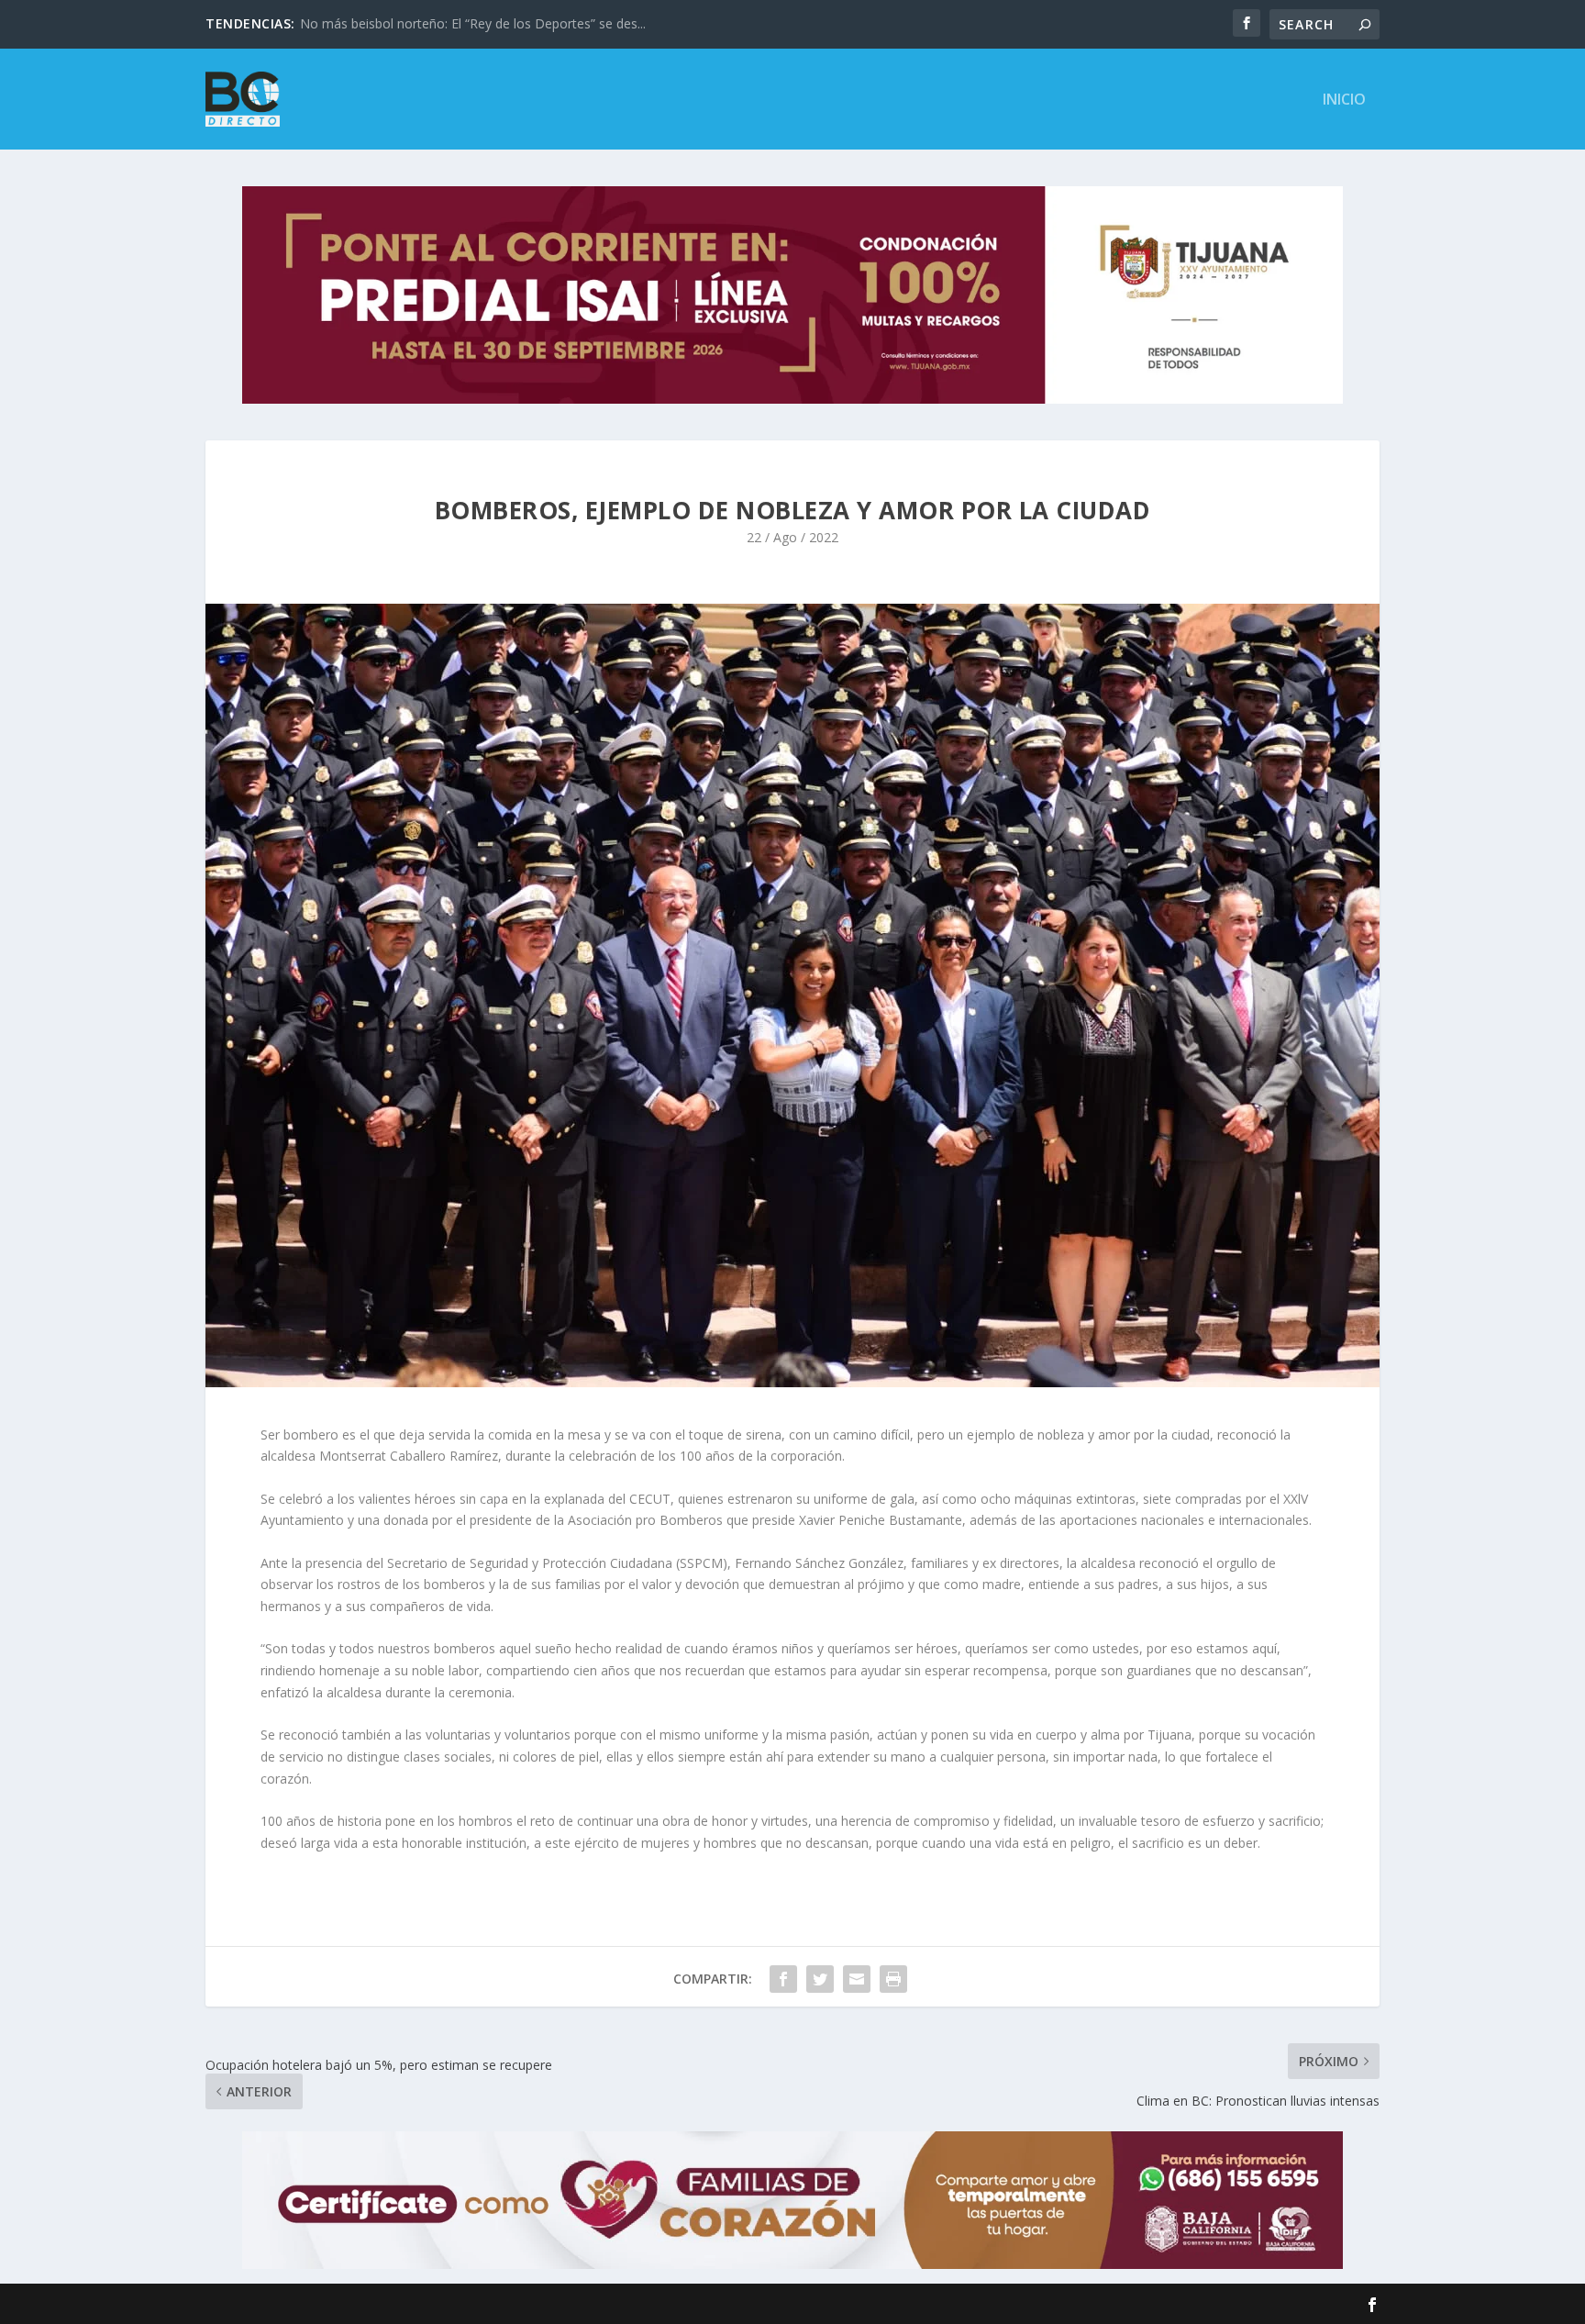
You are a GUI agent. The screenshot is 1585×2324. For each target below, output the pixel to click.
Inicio (1344, 100)
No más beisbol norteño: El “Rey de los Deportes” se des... (473, 23)
